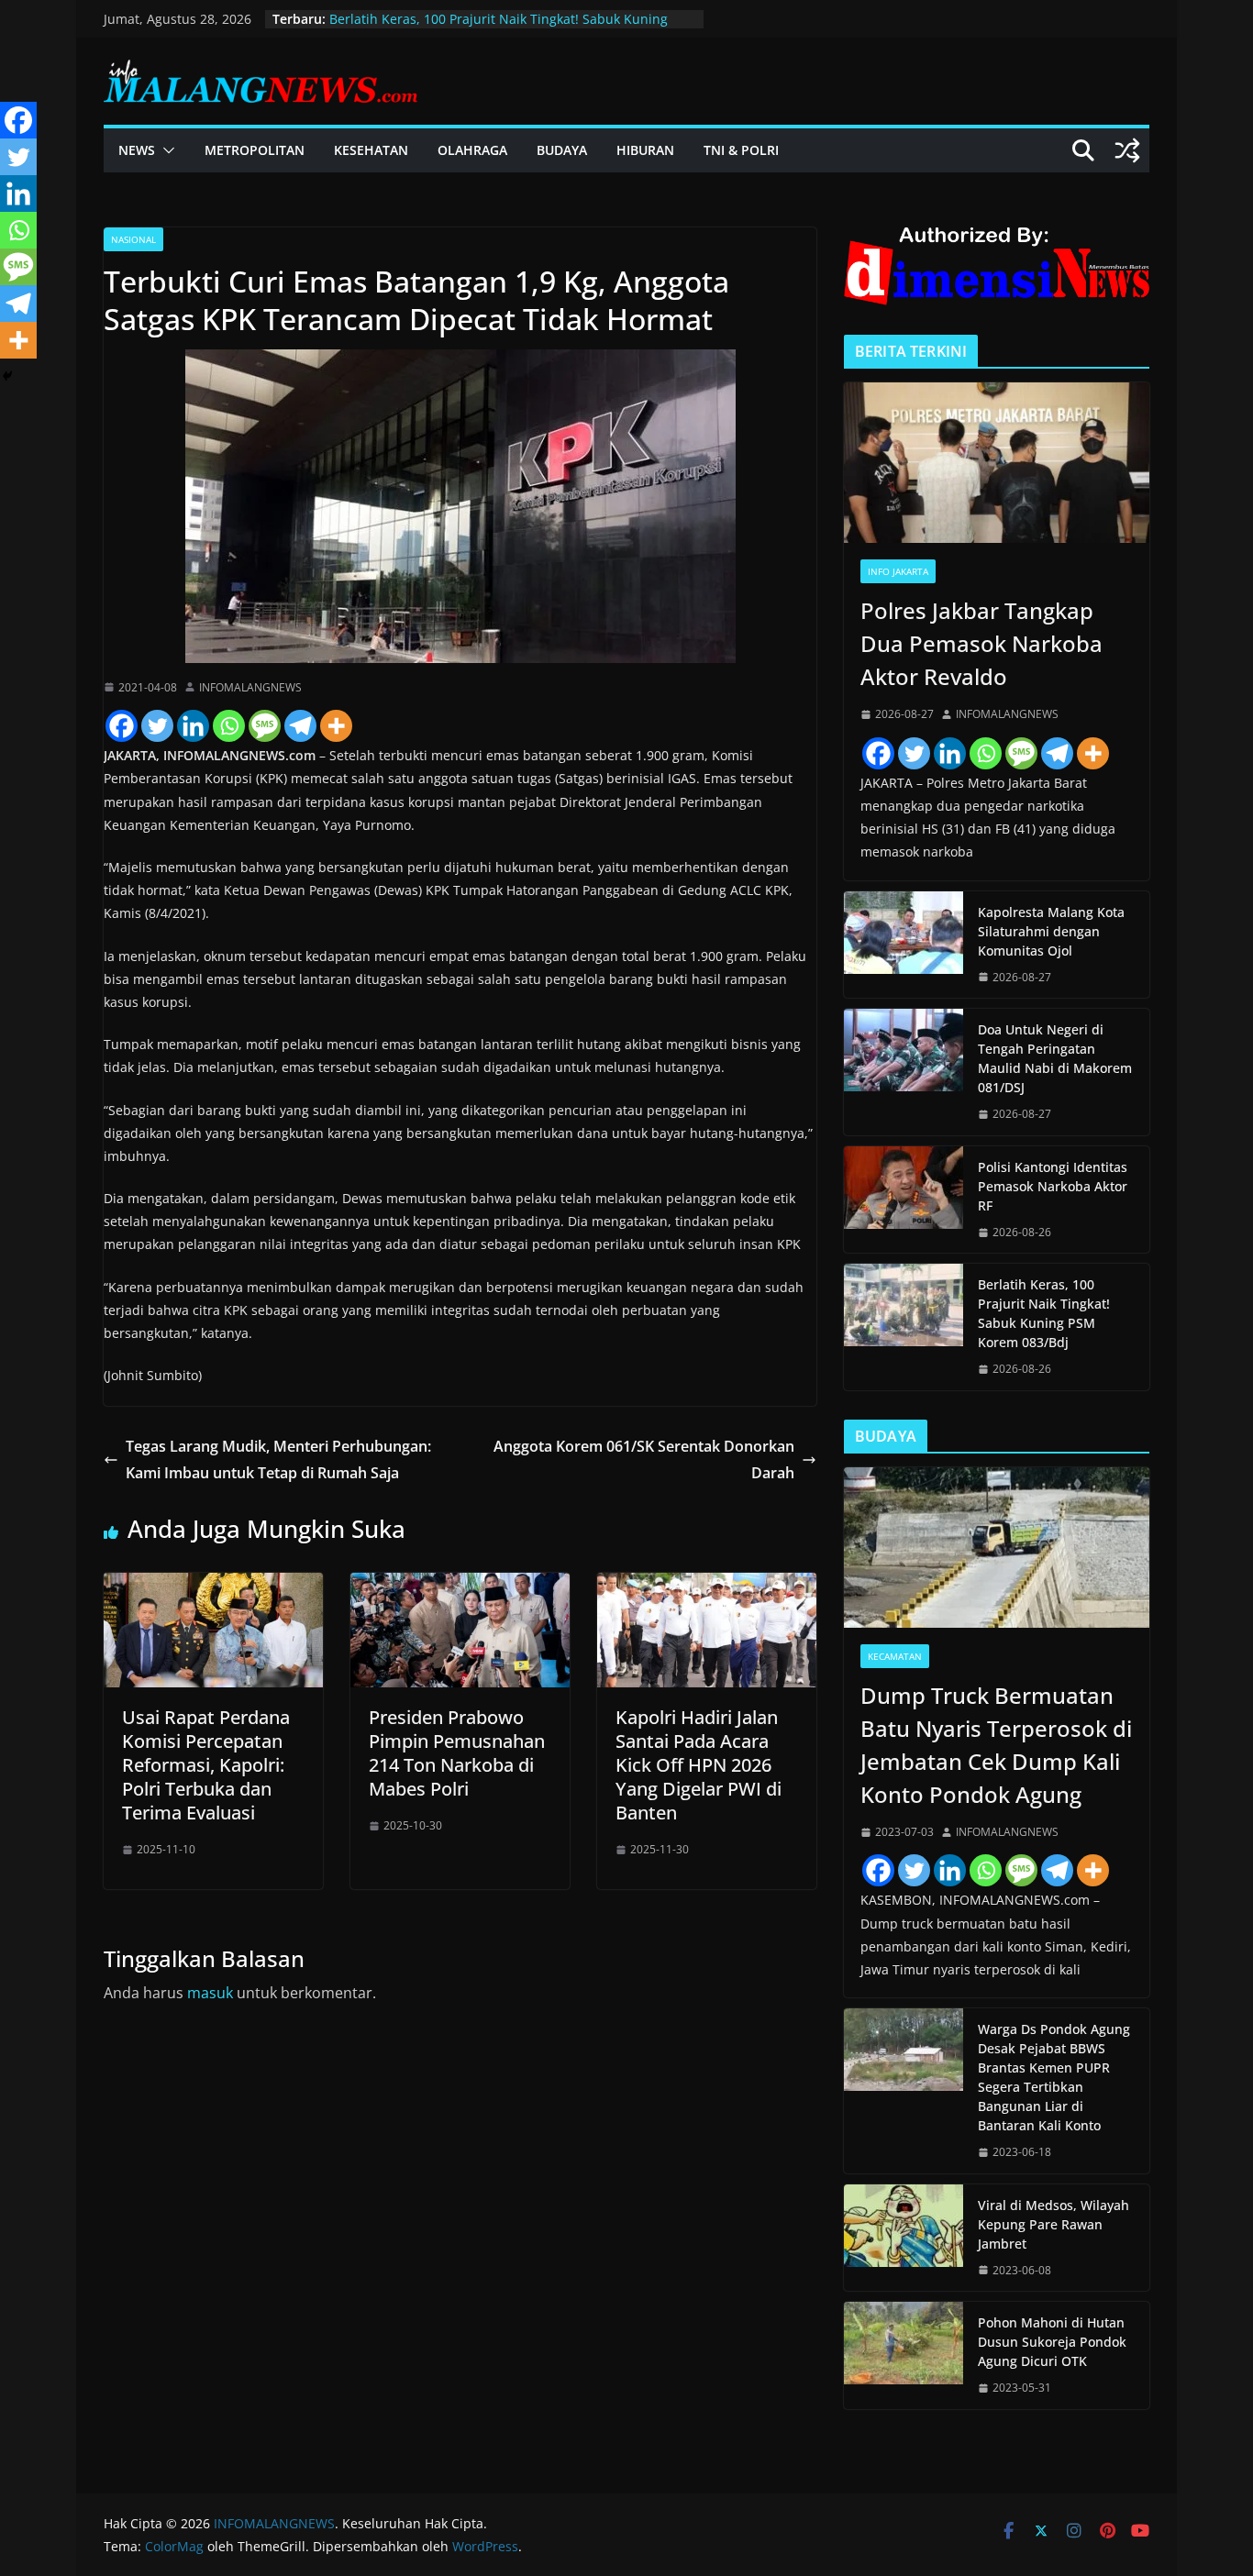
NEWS (137, 150)
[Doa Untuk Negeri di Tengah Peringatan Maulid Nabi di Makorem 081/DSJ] (904, 1072)
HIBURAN (645, 150)
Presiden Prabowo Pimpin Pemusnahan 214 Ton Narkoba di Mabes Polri (457, 1753)
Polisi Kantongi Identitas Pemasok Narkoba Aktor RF (1053, 1186)
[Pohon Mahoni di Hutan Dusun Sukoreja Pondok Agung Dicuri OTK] (904, 2355)
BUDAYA (562, 150)
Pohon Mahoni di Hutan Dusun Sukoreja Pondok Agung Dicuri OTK (1052, 2342)
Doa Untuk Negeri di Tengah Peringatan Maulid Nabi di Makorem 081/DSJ (1055, 1058)
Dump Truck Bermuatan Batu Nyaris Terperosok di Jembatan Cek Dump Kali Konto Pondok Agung (996, 1745)
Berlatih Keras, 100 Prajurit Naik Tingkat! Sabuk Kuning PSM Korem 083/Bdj (1044, 1313)
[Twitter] (157, 726)
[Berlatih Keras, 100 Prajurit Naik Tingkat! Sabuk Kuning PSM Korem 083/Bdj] (904, 1327)
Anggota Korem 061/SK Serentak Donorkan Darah (644, 1459)
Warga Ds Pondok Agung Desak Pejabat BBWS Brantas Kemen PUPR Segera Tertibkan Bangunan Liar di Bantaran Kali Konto (1054, 2077)
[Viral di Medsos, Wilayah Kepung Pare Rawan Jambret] (904, 2238)
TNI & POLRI (741, 150)
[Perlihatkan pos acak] (1127, 150)
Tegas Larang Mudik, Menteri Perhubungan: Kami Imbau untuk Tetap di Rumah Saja (278, 1459)
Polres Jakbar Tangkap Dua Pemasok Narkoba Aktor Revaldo (981, 643)
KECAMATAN (895, 1656)
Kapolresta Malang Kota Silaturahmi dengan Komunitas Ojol (1051, 931)
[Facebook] (122, 726)
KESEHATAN (371, 150)
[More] (336, 726)
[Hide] (7, 376)
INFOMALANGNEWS (250, 687)
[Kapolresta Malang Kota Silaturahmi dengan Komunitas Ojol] (904, 945)
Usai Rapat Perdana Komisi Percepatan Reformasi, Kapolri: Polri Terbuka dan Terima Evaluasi (206, 1765)
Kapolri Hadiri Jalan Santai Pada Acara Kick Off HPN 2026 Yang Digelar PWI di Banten (699, 1765)
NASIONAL (133, 239)
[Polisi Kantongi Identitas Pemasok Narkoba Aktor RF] (904, 1200)
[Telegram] (300, 726)
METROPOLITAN (255, 150)
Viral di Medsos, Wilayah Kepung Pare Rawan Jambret (1053, 2224)
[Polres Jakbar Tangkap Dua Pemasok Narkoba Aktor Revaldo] (997, 463)
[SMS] (265, 726)
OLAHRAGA (472, 150)
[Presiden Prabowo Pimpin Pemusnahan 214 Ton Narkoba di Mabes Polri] (460, 1586)
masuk (210, 1993)
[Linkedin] (193, 726)
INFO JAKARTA (898, 571)
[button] (165, 150)
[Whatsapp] (229, 726)
